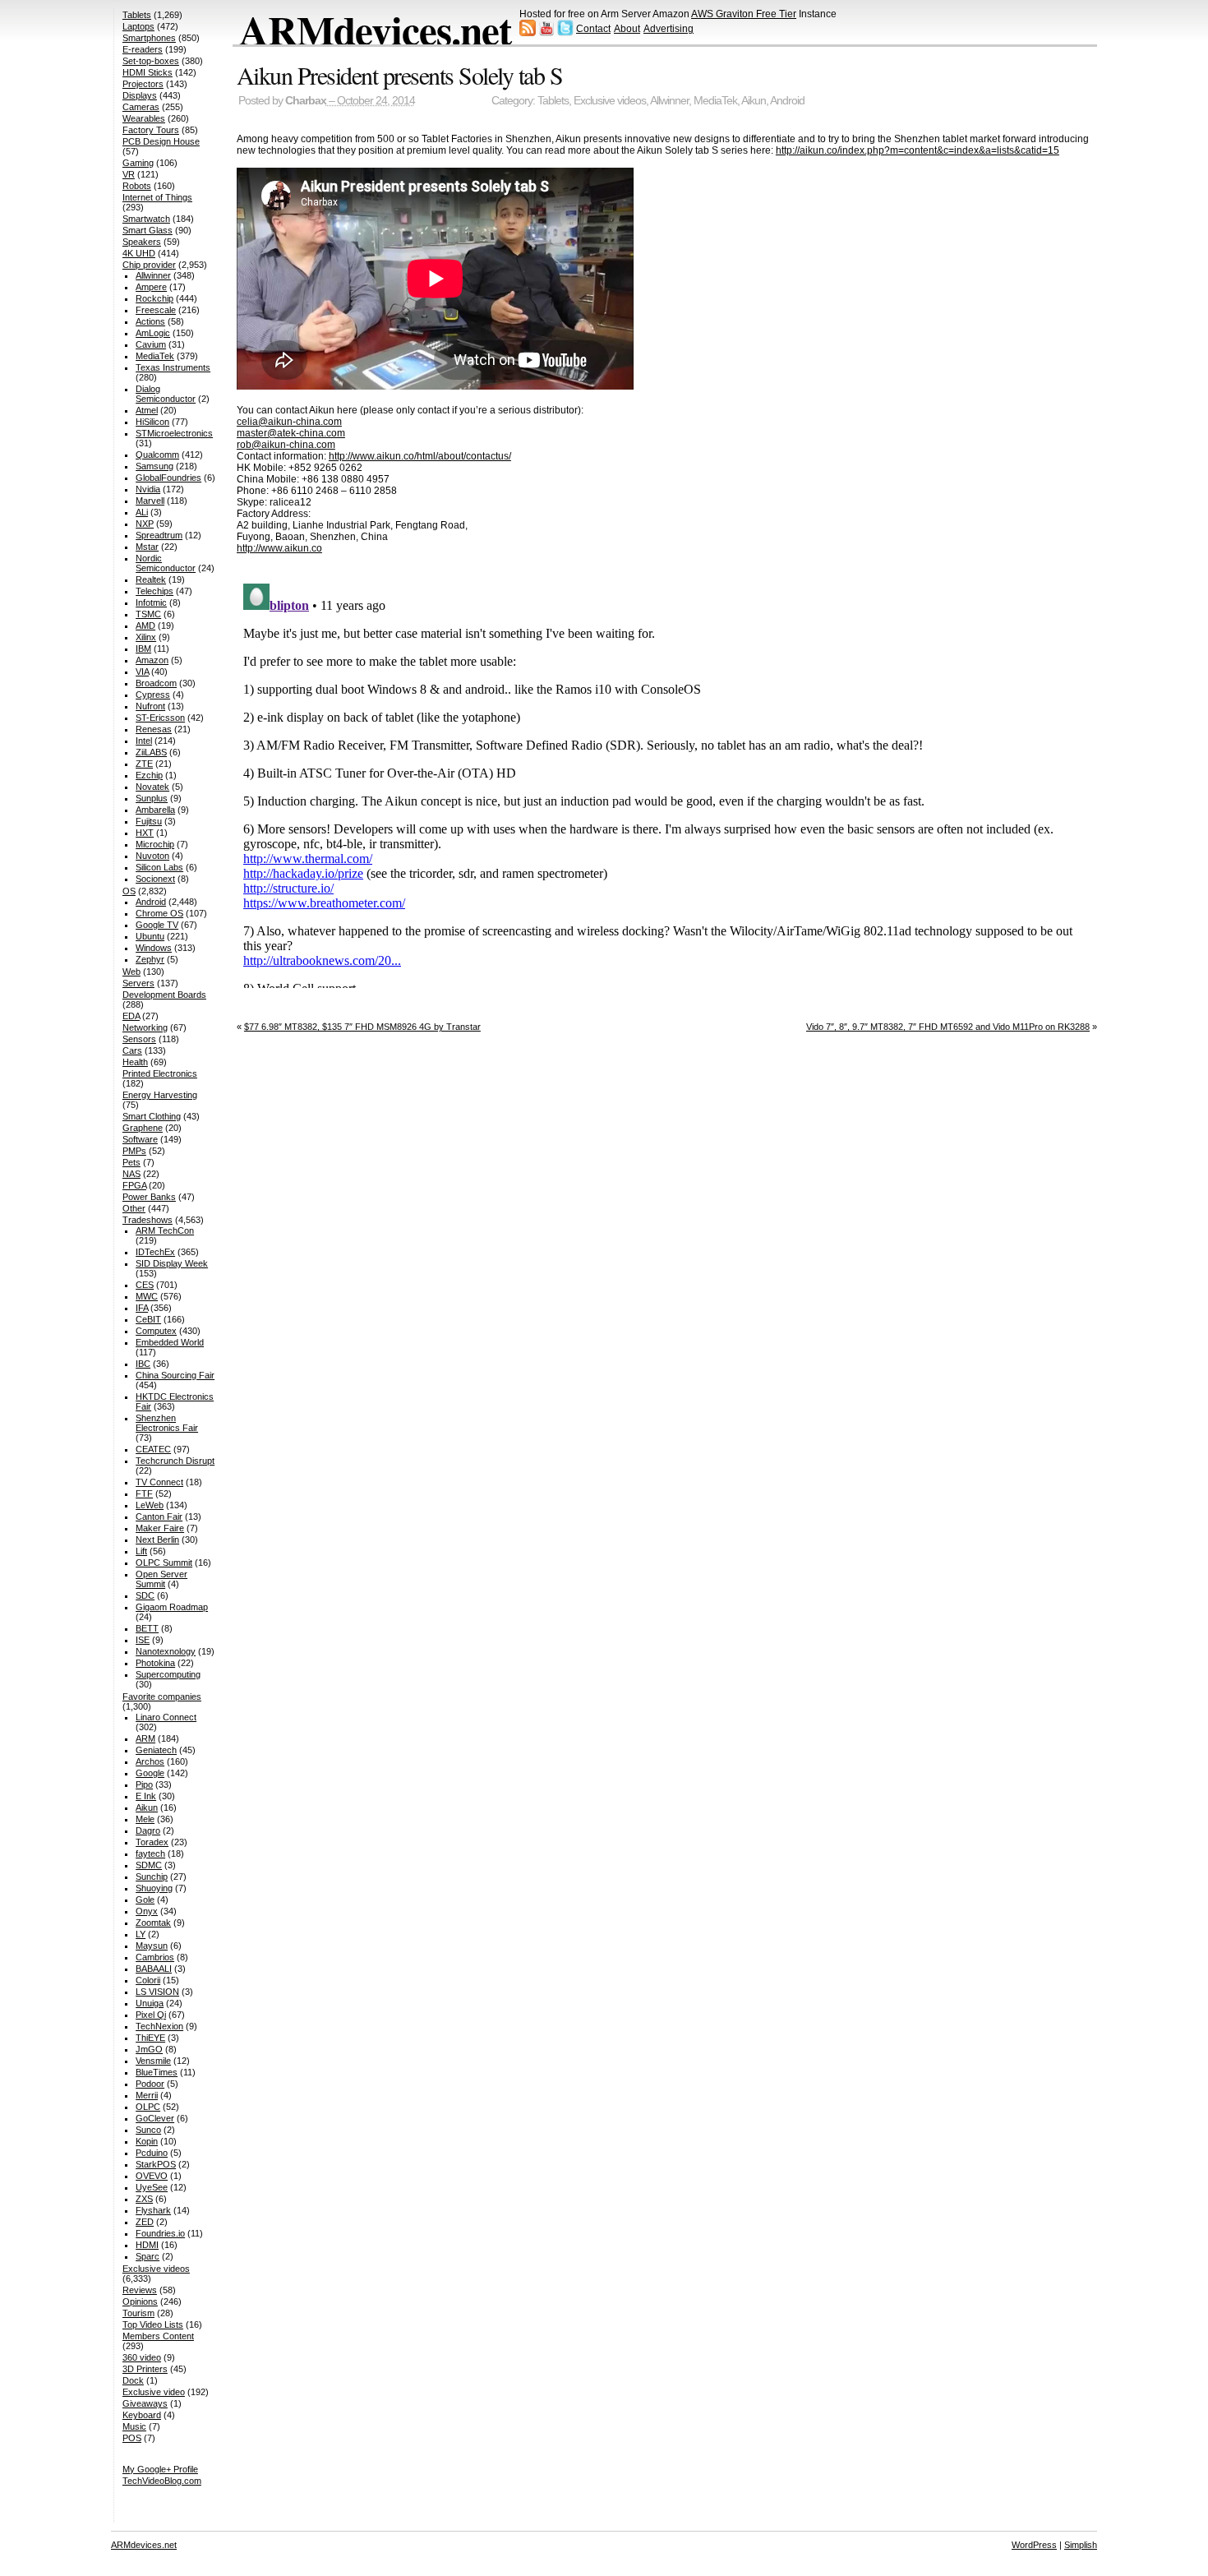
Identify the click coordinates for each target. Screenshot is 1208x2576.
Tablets (553, 101)
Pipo (144, 1784)
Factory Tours (151, 130)
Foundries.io (160, 2233)
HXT (145, 833)
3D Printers (145, 2369)
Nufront (150, 706)
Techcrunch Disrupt (175, 1461)
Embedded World (170, 1342)
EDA (131, 1016)
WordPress (1034, 2545)
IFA (142, 1308)
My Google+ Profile (160, 2469)
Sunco (148, 2130)
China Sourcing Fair (175, 1375)
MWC (147, 1296)
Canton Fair (159, 1517)
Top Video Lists (153, 2324)
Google (150, 1773)
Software (140, 1139)
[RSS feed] (528, 33)
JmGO (149, 2049)
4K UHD (139, 253)
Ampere (151, 287)
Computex (156, 1331)
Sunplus (152, 798)
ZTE (144, 764)
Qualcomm (157, 455)
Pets (131, 1162)
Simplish (1081, 2545)
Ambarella (155, 810)
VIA (142, 672)
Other (134, 1208)
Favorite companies (162, 1697)
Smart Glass (148, 230)
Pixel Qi (151, 2015)
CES (145, 1285)
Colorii (148, 1980)
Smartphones (149, 38)
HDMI (147, 2245)
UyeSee (152, 2187)
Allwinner (669, 101)
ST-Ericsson (160, 718)
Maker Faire (160, 1528)
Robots (137, 186)
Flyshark (153, 2210)
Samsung (154, 466)
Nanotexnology (166, 1651)
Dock (133, 2380)
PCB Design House (161, 141)
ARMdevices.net (375, 30)
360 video (142, 2357)
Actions (150, 321)
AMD (145, 626)
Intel (144, 741)
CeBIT (148, 1319)
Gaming (138, 163)
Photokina (155, 1663)
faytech (150, 1854)
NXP (145, 524)
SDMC (149, 1865)
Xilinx (146, 637)
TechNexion (159, 2026)
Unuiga (150, 2003)
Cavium (151, 344)
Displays (140, 95)
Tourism (138, 2313)
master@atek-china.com (291, 433)
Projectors (143, 84)
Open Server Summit (161, 1579)
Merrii (147, 2095)
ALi (142, 512)
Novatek (152, 787)
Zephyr (150, 959)
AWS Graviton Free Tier (744, 14)
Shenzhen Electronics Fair (167, 1423)
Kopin (147, 2141)
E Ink (146, 1796)
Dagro (148, 1830)
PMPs (134, 1151)
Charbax (306, 101)
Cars (132, 1050)
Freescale (156, 310)
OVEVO (152, 2176)
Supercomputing (168, 1674)
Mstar (147, 547)
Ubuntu (150, 936)
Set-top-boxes (151, 61)
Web (131, 972)
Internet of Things (157, 197)
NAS (131, 1174)
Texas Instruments (173, 367)
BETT (147, 1628)
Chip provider (149, 265)
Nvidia (148, 489)
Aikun (754, 101)
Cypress (153, 695)
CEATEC (153, 1449)
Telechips (154, 591)
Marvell (150, 501)
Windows (154, 948)
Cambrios (155, 1957)
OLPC (148, 2107)
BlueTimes (157, 2072)
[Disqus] (667, 782)
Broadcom (156, 683)
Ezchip (149, 775)
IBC (143, 1364)
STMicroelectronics (174, 433)
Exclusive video (154, 2392)
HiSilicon (152, 422)
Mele (145, 1819)
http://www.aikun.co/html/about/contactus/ (420, 456)
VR (129, 174)
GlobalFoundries (168, 478)
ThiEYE (150, 2038)
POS (132, 2438)
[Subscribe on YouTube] (546, 33)
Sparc (148, 2256)
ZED (145, 2222)
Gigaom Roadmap (172, 1607)
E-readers (143, 49)
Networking (145, 1027)
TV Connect (159, 1482)
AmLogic (153, 333)
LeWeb (150, 1505)
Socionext (155, 879)
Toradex (152, 1842)
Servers (138, 983)
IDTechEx (155, 1252)
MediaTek (715, 101)
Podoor (150, 2084)
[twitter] (565, 33)
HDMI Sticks (148, 72)
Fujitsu (149, 821)
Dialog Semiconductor (166, 394)
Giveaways (145, 2403)
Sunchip (152, 1877)
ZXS (144, 2199)
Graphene (143, 1128)
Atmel (147, 410)
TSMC (148, 614)
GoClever (155, 2118)
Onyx (147, 1911)
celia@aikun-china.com (289, 422)
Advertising (669, 29)
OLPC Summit (164, 1563)
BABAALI (154, 1969)
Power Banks (149, 1197)
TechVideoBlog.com (162, 2481)
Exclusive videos (610, 101)
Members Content (158, 2336)
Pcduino (152, 2153)
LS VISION (157, 1992)
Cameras (141, 107)
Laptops (138, 26)
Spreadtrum (159, 535)
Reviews (140, 2290)
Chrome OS (159, 913)
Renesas (154, 729)
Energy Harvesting (160, 1095)
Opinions (140, 2301)
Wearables (144, 118)
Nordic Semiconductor (166, 563)
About (627, 29)
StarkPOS (156, 2164)
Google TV (157, 925)
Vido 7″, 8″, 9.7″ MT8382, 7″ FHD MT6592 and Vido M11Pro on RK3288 (948, 1027)
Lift (141, 1551)
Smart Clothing (152, 1116)
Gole (145, 1900)
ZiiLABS (151, 752)
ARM (145, 1738)
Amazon (152, 660)
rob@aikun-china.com (286, 445)
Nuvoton (152, 856)
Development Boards (164, 995)
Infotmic (151, 602)
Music (134, 2426)
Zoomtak (153, 1923)
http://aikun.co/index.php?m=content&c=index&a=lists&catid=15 (918, 150)
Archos (150, 1761)
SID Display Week (172, 1263)
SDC (145, 1595)
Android (787, 101)
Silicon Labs (159, 867)
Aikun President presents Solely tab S (400, 75)
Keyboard (142, 2415)
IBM (143, 649)
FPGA (134, 1185)
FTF (144, 1493)
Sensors (139, 1039)
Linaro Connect (166, 1717)
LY (141, 1934)
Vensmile (153, 2061)
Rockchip (154, 298)
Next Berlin (157, 1540)
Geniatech (156, 1750)
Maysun (152, 1946)
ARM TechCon (165, 1230)
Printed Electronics (160, 1073)
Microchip (155, 844)
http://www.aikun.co (279, 548)
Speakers (142, 242)
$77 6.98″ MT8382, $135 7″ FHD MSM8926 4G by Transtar (362, 1027)
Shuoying (154, 1888)
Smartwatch (146, 219)
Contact (593, 29)
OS (129, 891)
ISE (143, 1640)
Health (135, 1062)
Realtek (151, 579)
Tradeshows (148, 1220)
